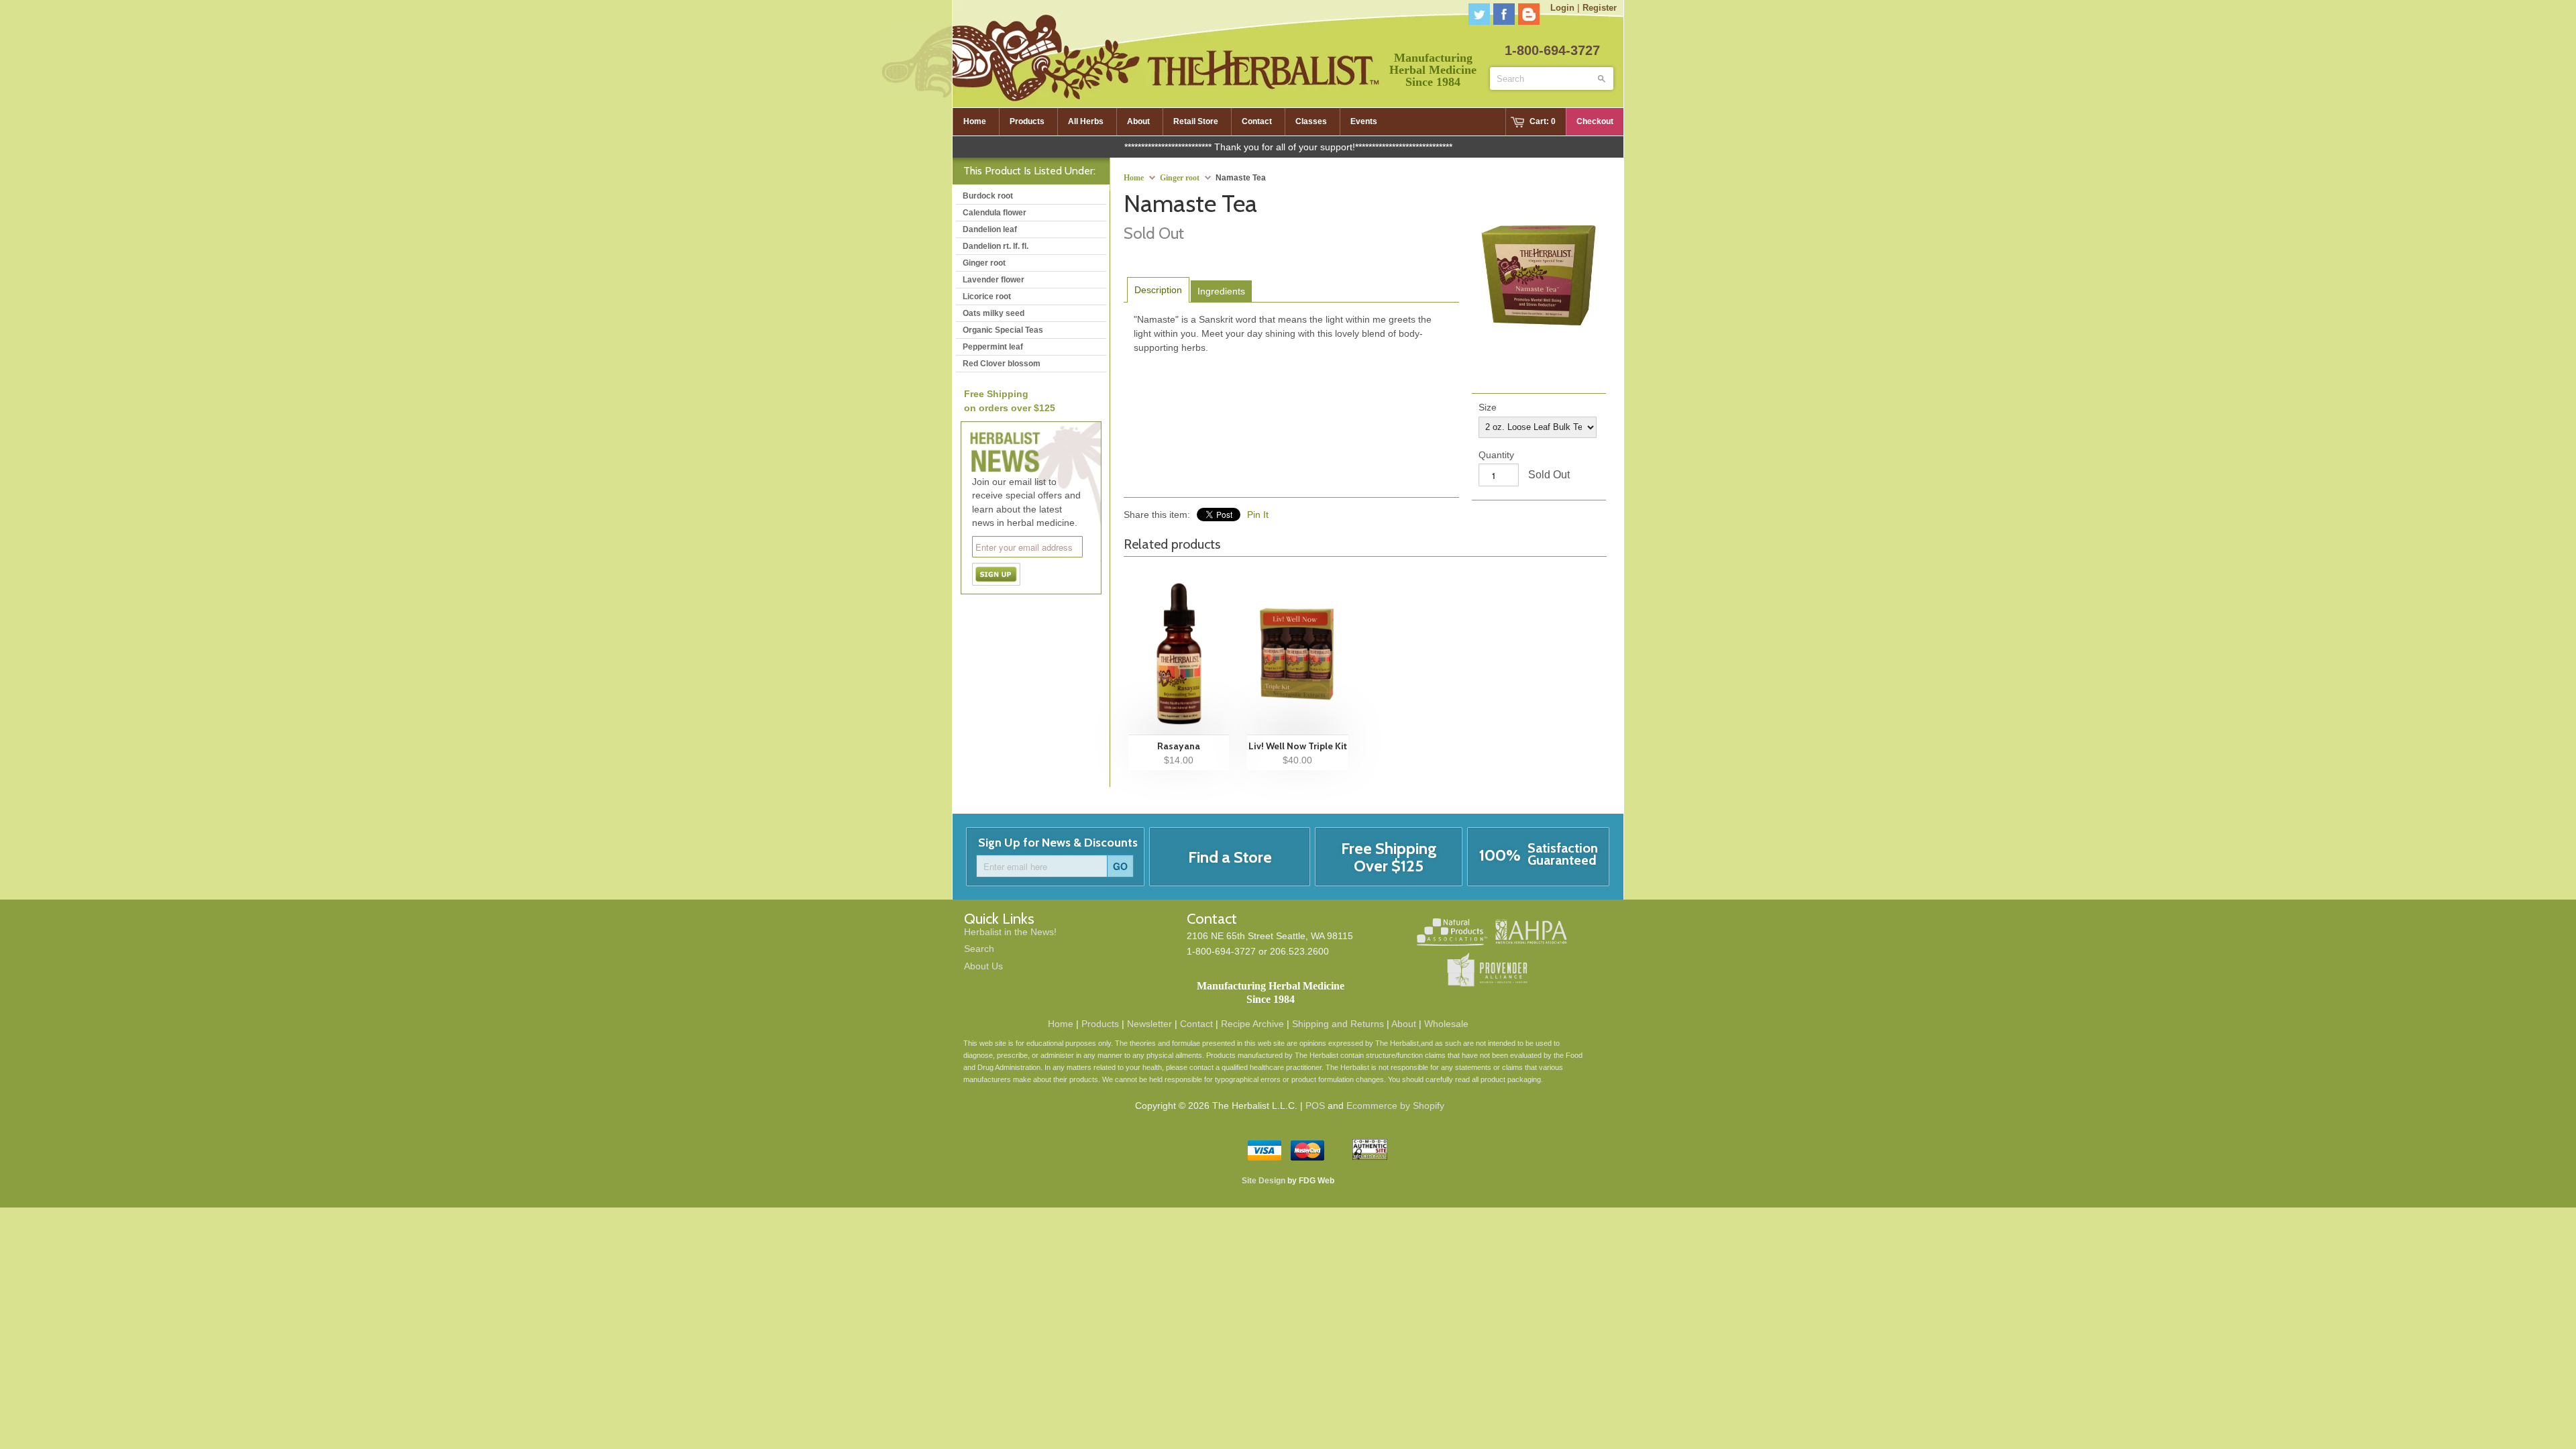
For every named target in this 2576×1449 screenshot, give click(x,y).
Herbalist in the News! (1010, 932)
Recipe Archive (1252, 1024)
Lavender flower (994, 280)
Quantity (1496, 455)
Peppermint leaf (993, 347)
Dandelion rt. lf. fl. (996, 246)
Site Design (1264, 1181)
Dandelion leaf (990, 229)
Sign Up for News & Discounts (1058, 843)
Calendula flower (995, 213)
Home (1061, 1024)
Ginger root (1180, 178)
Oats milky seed (994, 313)
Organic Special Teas (1003, 330)
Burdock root (988, 196)
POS (1315, 1106)
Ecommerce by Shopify (1395, 1106)
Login (1562, 8)
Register (1600, 8)
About (1404, 1024)
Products (1100, 1024)
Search (979, 949)
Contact (1196, 1024)
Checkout (1595, 121)
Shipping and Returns (1338, 1024)
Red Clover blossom (1002, 364)
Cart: (1543, 121)
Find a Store (1230, 857)
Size (1488, 407)
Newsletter (1149, 1024)
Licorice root (987, 297)
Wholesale (1446, 1024)
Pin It (1258, 515)
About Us (983, 966)
